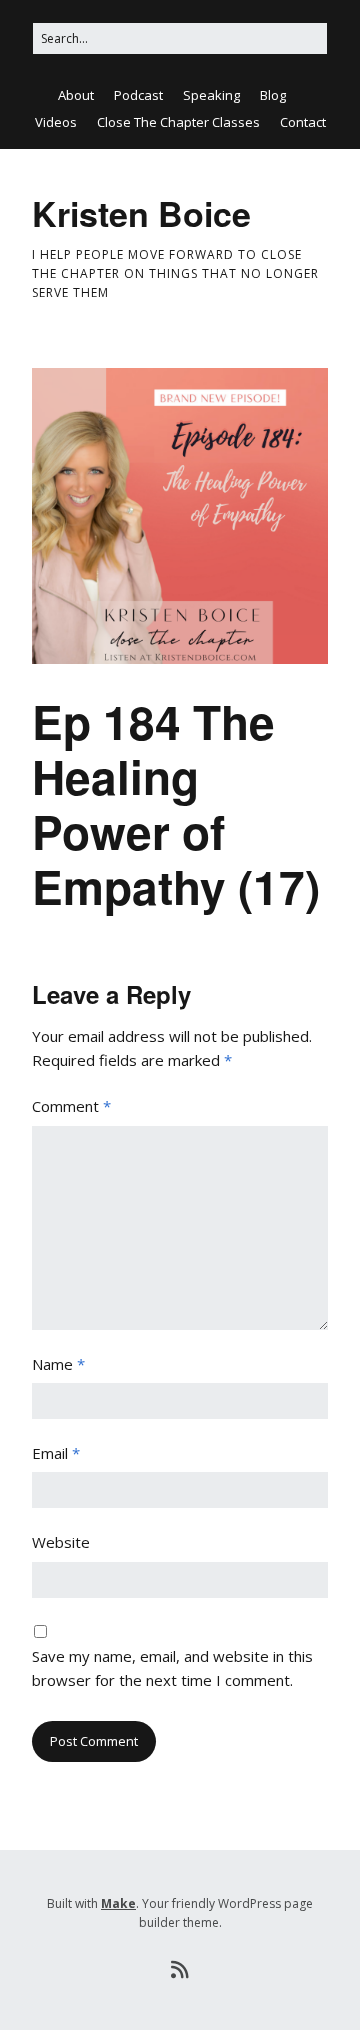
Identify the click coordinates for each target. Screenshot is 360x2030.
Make (118, 1903)
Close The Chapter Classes (178, 122)
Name (58, 1364)
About (76, 95)
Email (56, 1453)
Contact (303, 122)
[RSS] (180, 1970)
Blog (273, 95)
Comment (71, 1106)
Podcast (138, 95)
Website (61, 1542)
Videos (56, 122)
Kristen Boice (141, 213)
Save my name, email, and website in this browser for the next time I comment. (172, 1668)
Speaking (211, 95)
